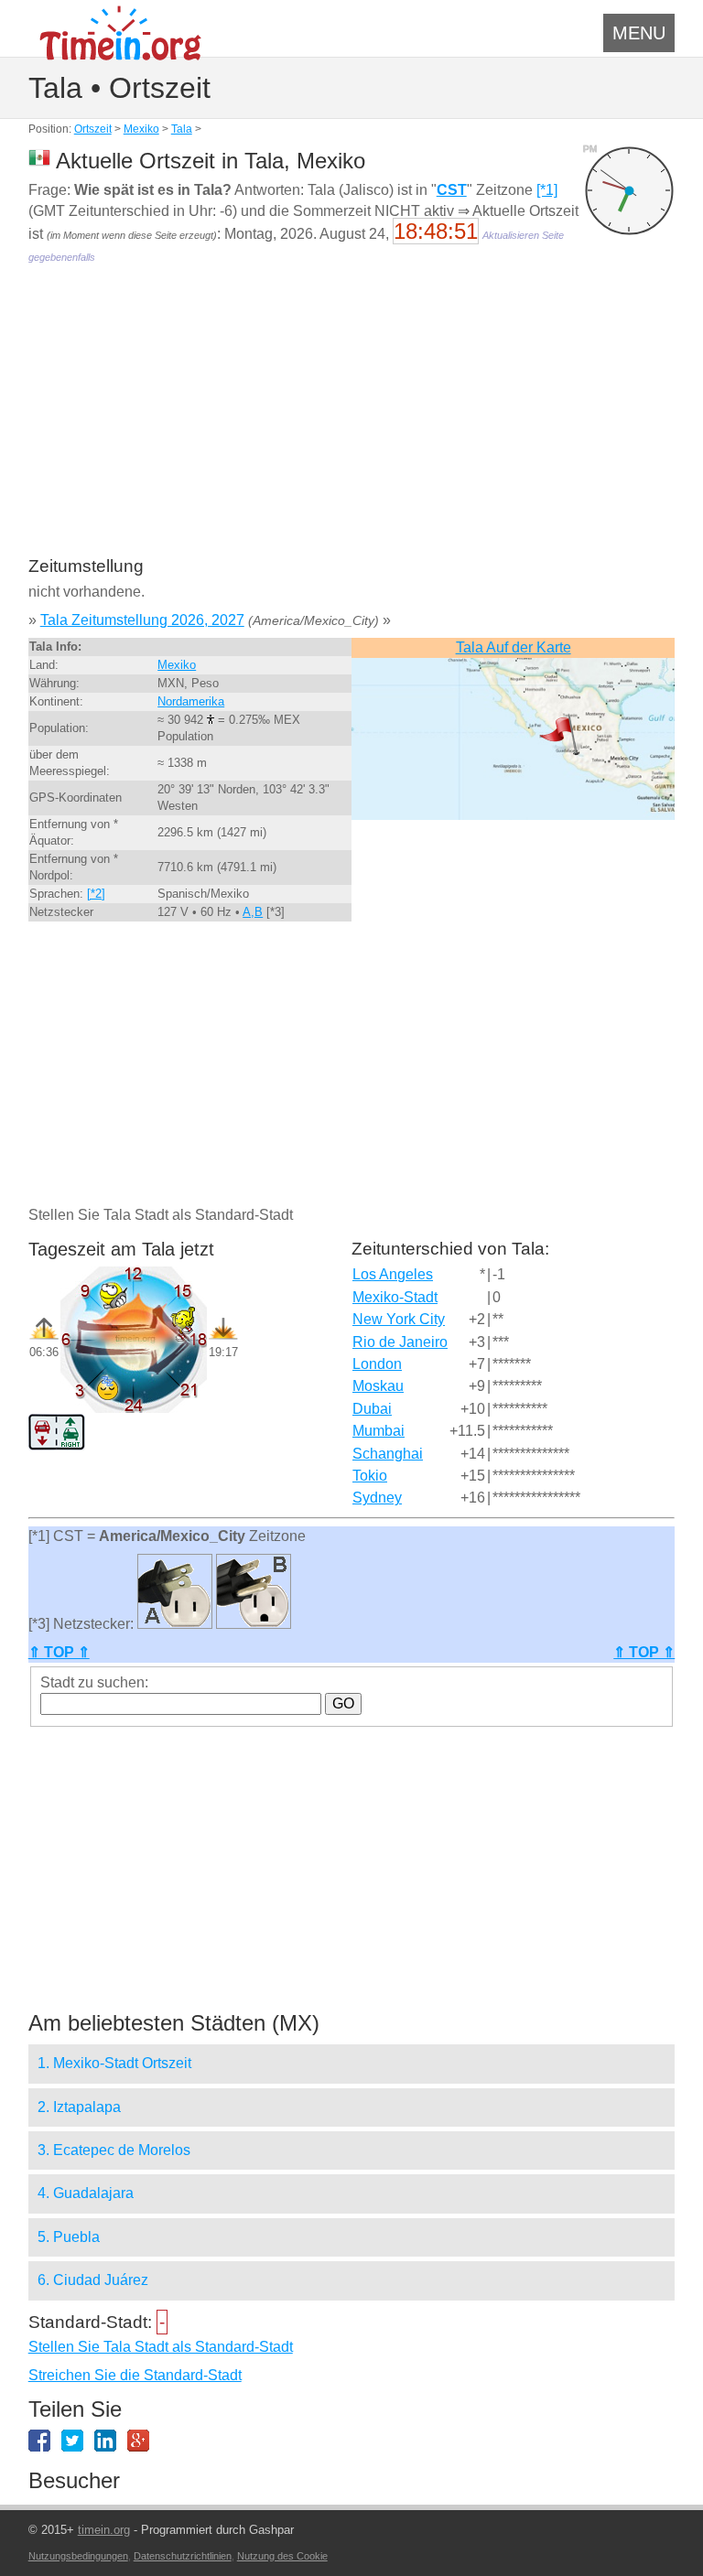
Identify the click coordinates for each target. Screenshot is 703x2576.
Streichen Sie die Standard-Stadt (135, 2375)
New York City (399, 1319)
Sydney (377, 1498)
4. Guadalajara (86, 2193)
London (377, 1364)
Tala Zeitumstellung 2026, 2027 (142, 620)
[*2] (96, 894)
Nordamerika (191, 701)
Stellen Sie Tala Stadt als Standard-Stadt (161, 2347)
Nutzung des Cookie (282, 2556)
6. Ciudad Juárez (93, 2280)
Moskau (378, 1386)
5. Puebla (69, 2237)
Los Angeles (393, 1274)
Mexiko (141, 129)
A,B (253, 912)
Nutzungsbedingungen (78, 2556)
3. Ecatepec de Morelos (114, 2150)
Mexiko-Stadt (395, 1297)
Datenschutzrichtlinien (183, 2556)
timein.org (104, 2530)
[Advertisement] (352, 423)
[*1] (547, 190)
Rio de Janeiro (400, 1342)
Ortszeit (93, 129)
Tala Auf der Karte (514, 647)
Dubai (372, 1409)
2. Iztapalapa (79, 2107)
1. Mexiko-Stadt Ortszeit (114, 2063)
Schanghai (388, 1454)
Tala (182, 129)
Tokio (370, 1476)
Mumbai (379, 1431)
